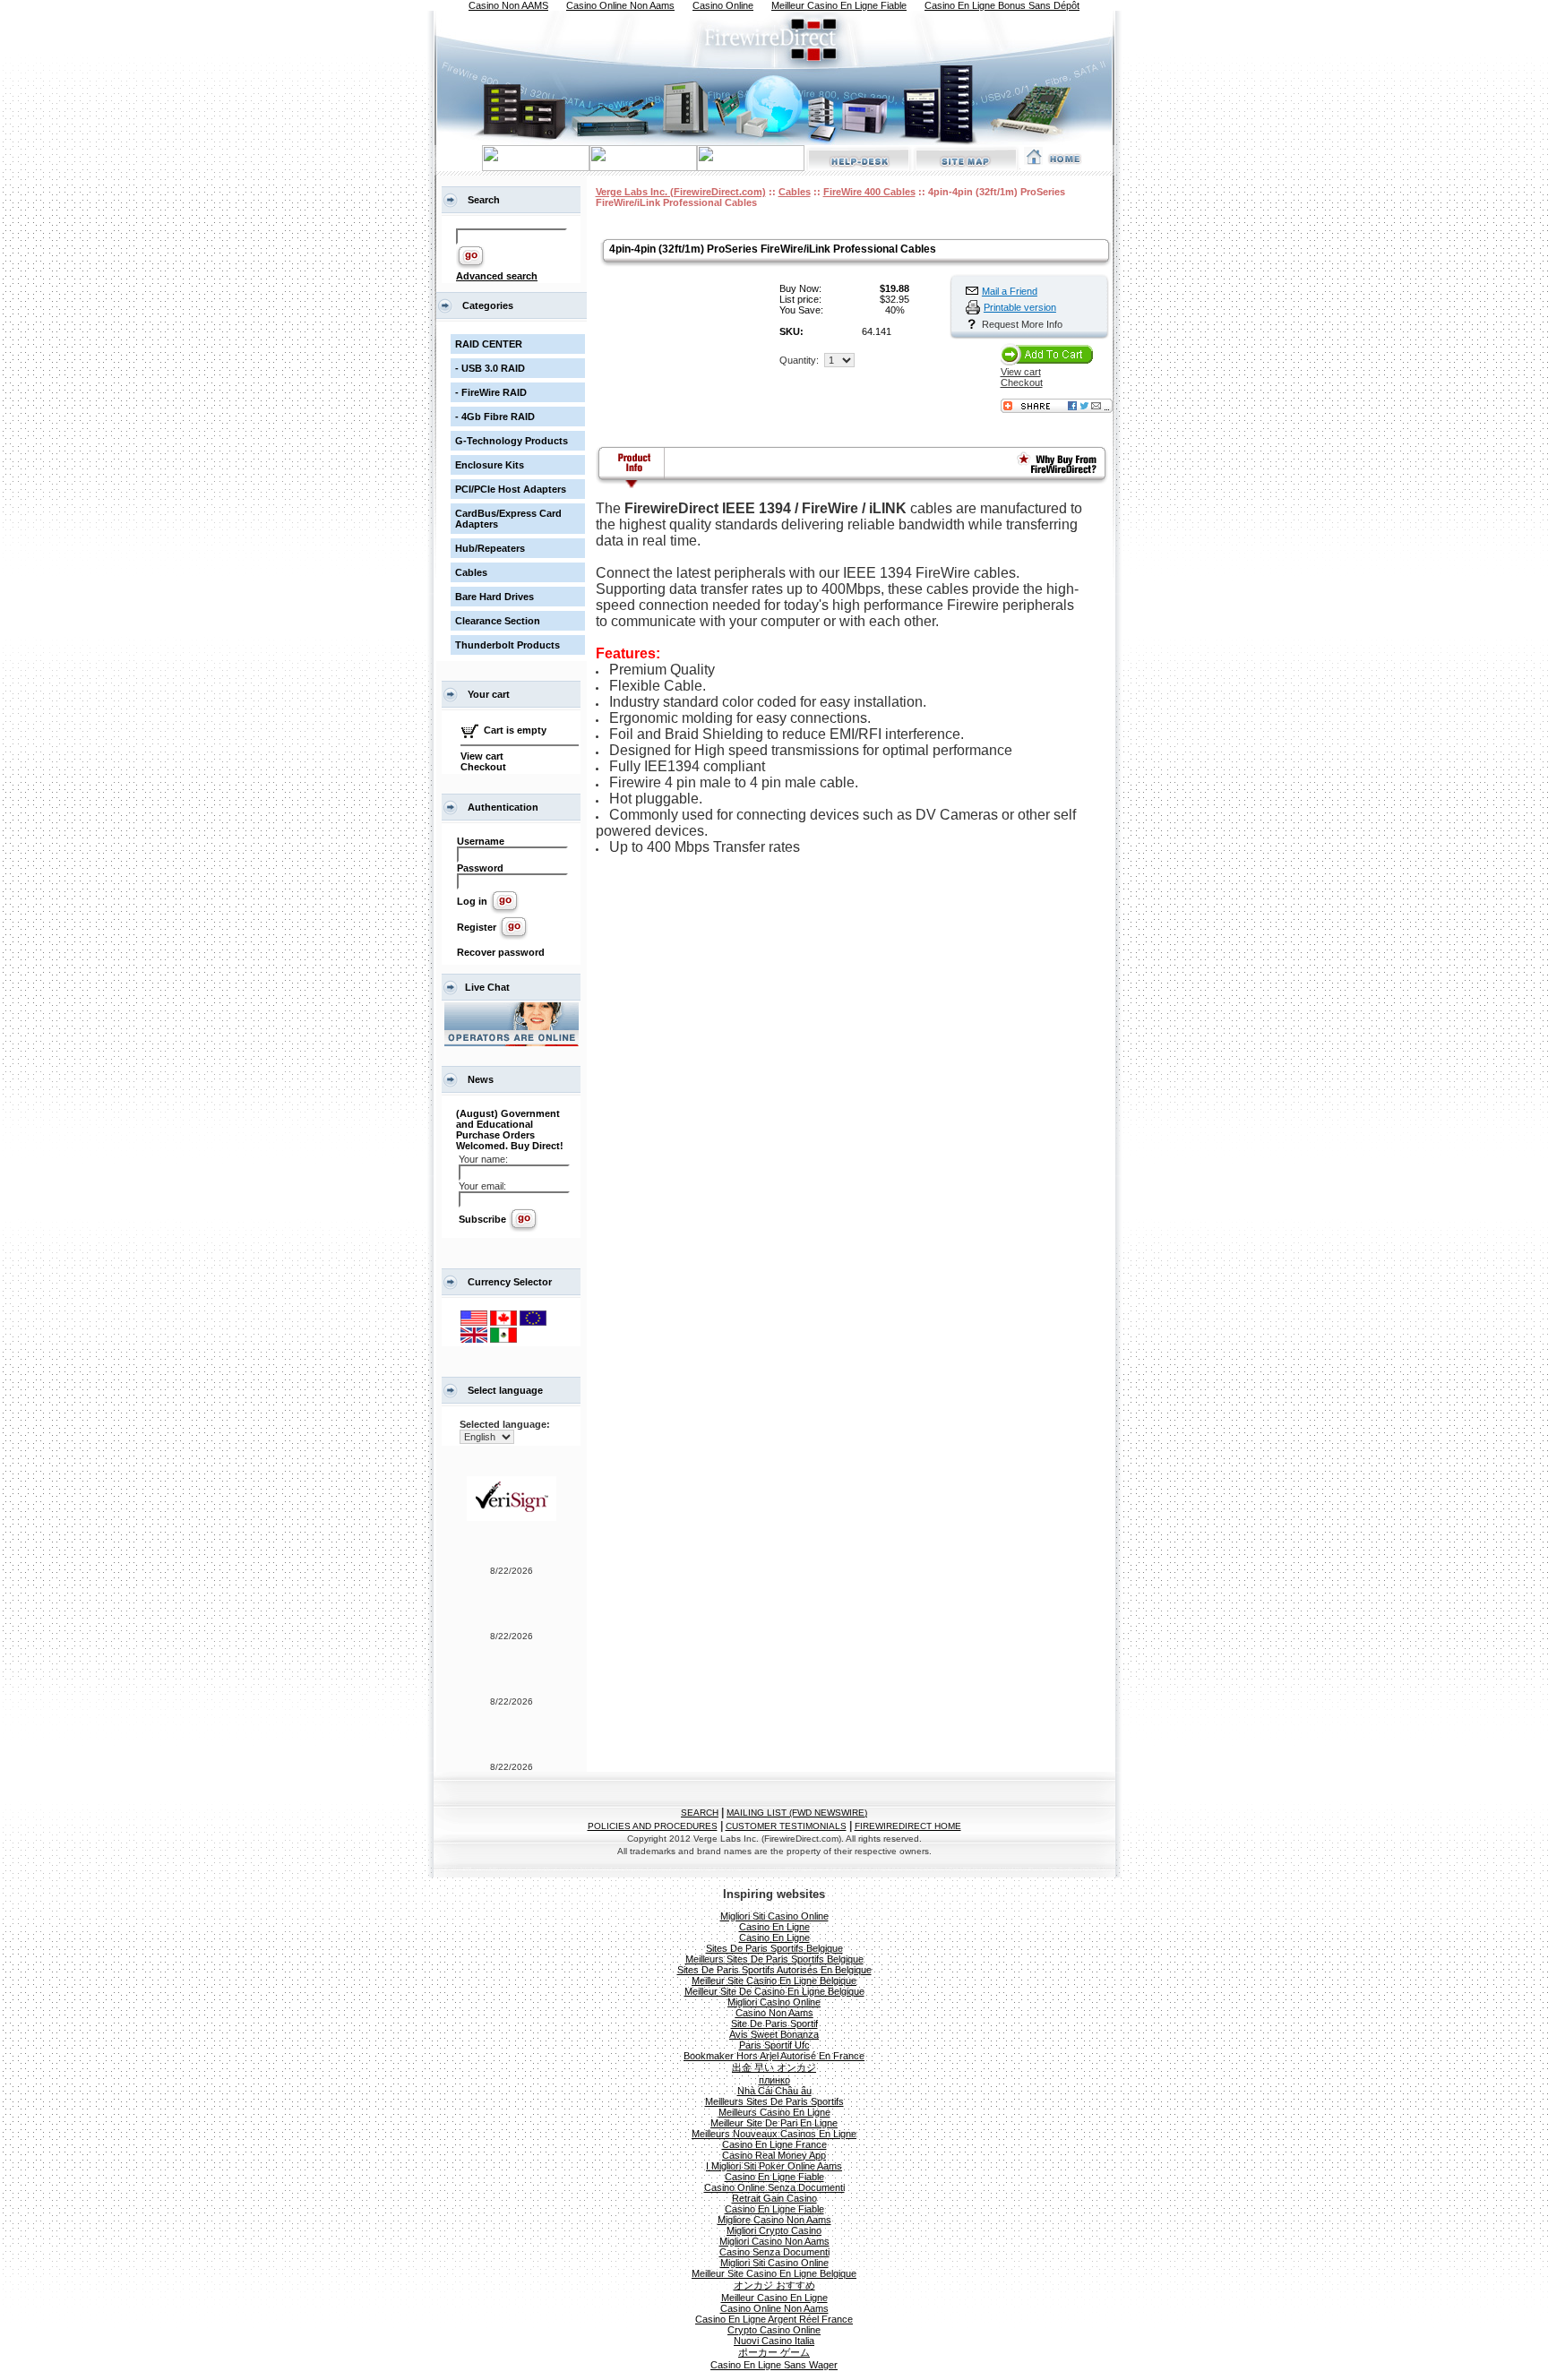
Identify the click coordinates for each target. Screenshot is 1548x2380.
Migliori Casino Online (774, 2002)
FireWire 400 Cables (869, 192)
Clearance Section (498, 621)
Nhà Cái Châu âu (774, 2091)
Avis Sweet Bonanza (774, 2034)
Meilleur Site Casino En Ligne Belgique (774, 1980)
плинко (774, 2080)
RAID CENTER (489, 344)
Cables (471, 572)
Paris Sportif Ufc (774, 2045)
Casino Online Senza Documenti (774, 2187)
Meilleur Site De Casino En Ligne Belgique (774, 1991)
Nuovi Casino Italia (774, 2341)
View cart (482, 756)
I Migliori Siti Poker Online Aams (774, 2166)
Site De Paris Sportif (774, 2023)
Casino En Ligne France (774, 2144)
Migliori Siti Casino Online (774, 1916)
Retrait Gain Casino (774, 2198)
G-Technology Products (512, 441)
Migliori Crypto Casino (774, 2230)
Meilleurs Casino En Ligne (774, 2112)
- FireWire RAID (491, 392)
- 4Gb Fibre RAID (495, 417)
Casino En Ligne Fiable (774, 2177)
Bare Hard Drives (494, 597)
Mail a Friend (1010, 291)
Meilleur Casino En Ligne (774, 2298)
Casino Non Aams (774, 2013)
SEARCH (700, 1813)
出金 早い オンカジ (774, 2067)
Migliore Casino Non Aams (774, 2220)
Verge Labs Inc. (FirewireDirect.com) (681, 192)
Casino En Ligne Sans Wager (774, 2365)
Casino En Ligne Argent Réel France (774, 2319)
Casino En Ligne (774, 1927)
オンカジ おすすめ (774, 2285)
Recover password (501, 952)
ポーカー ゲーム (774, 2352)
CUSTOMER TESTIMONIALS (786, 1826)
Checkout (483, 767)
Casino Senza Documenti (774, 2252)
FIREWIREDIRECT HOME (908, 1826)
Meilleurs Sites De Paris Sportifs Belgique (774, 1959)
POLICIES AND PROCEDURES (653, 1826)
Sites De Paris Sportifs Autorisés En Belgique (774, 1970)
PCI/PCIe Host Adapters (511, 489)
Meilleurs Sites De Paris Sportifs (774, 2101)
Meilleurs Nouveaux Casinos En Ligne (774, 2134)
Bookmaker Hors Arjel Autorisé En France (774, 2056)
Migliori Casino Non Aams (774, 2241)
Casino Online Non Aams (774, 2308)
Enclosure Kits (490, 465)
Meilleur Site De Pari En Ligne (774, 2123)
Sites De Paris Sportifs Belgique (774, 1948)
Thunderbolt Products (507, 645)
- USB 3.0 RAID (490, 368)
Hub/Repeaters (490, 548)
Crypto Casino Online (774, 2330)
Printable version (1020, 307)
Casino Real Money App (774, 2155)
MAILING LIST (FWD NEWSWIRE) (797, 1813)
